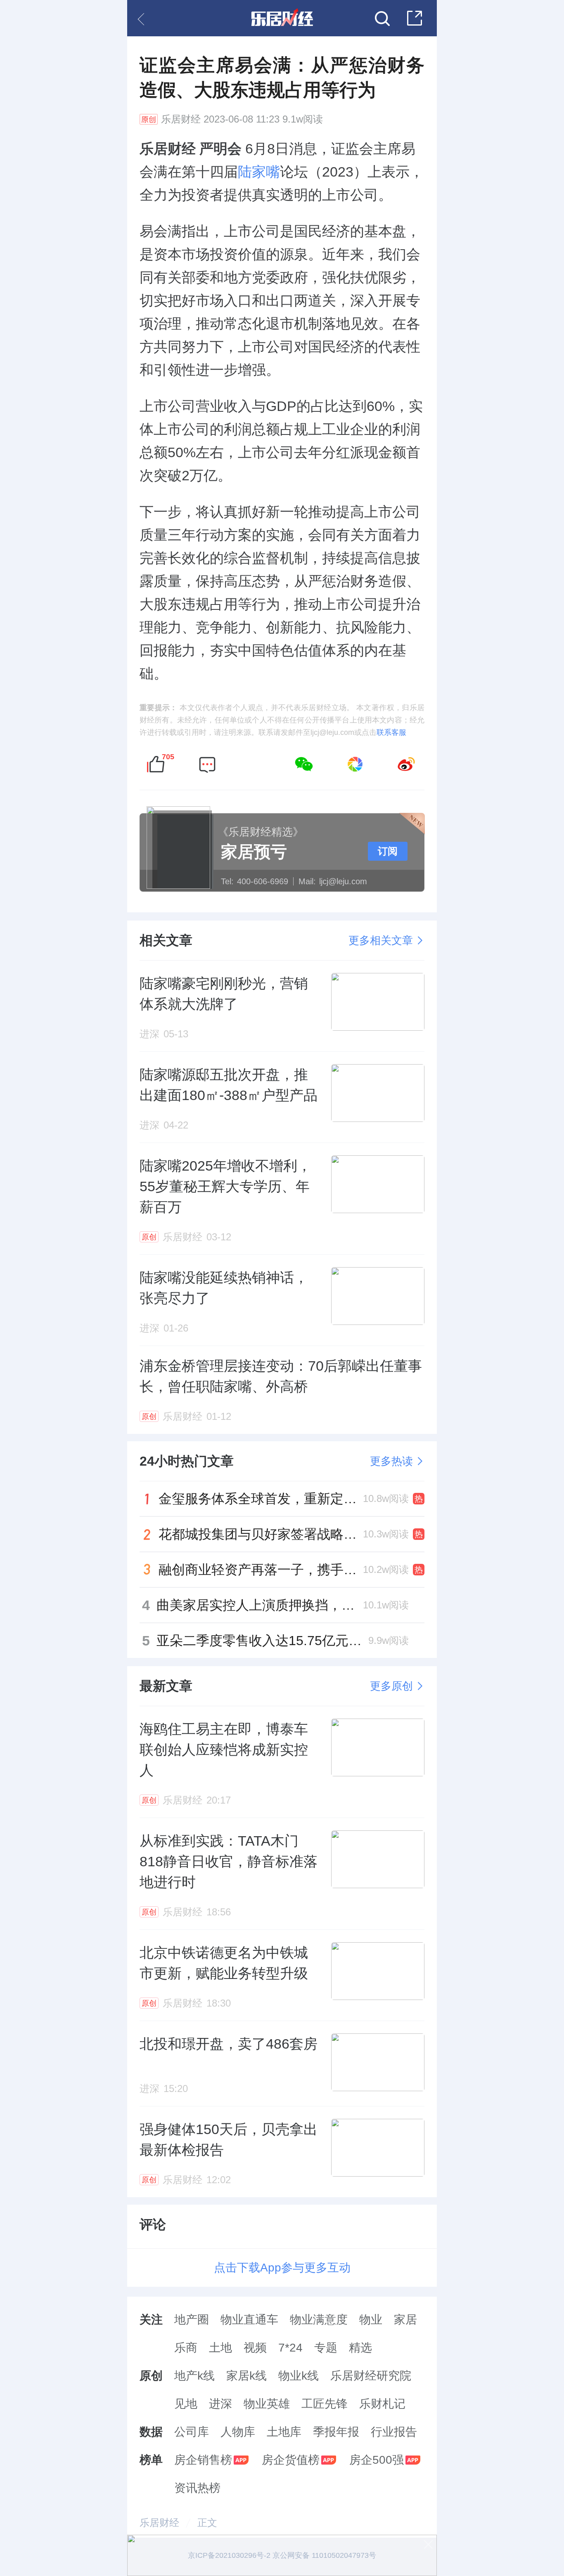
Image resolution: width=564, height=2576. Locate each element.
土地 (220, 2348)
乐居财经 (181, 119)
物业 (371, 2320)
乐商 (186, 2348)
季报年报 (336, 2432)
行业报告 (394, 2432)
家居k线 (246, 2376)
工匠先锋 (325, 2404)
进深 (220, 2404)
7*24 (290, 2348)
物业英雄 (267, 2404)
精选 (360, 2348)
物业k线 (299, 2376)
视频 (255, 2348)
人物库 (238, 2432)
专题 (326, 2348)
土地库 (284, 2432)
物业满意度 (319, 2320)
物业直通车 (249, 2320)
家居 (405, 2320)
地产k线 (194, 2376)
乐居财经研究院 (371, 2376)
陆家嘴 (259, 172)
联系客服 (391, 732)
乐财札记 (382, 2404)
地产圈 (192, 2320)
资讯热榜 (197, 2488)
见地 (186, 2404)
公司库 (192, 2432)
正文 (207, 2523)
